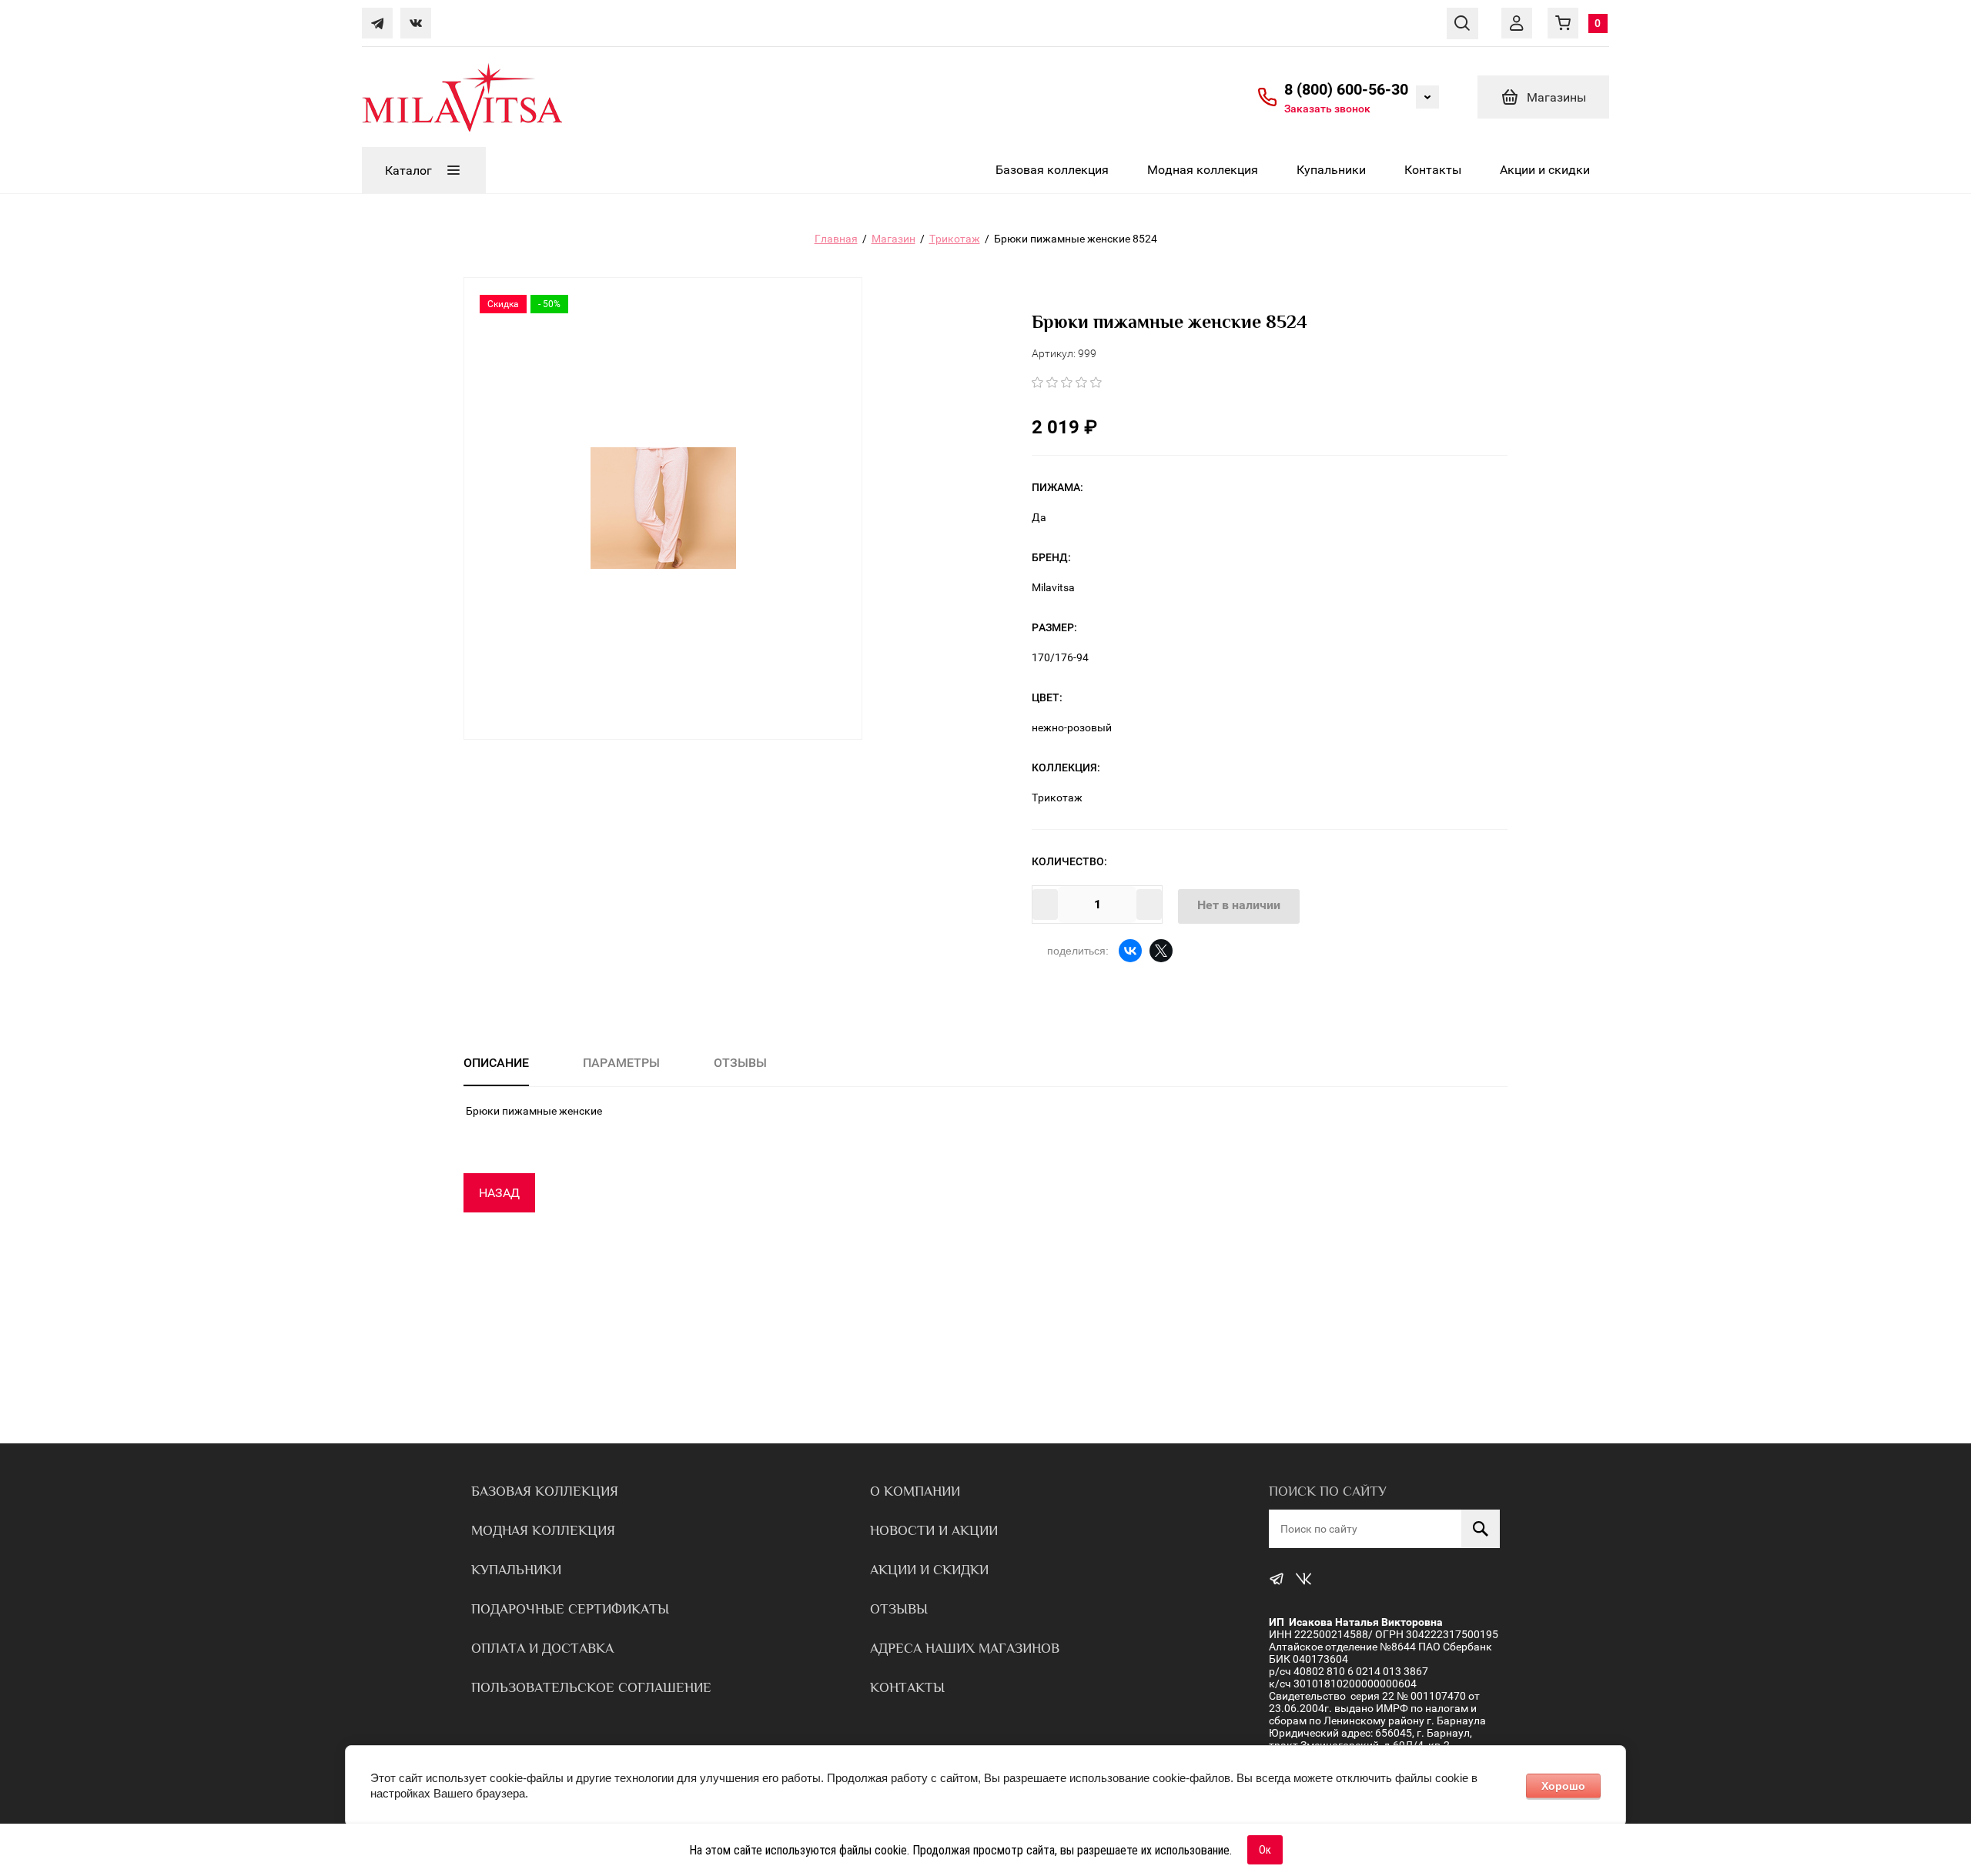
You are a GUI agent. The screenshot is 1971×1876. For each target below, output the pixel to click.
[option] (663, 508)
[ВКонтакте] (1130, 951)
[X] (1161, 951)
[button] (1327, 108)
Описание (496, 1063)
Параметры (621, 1063)
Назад (499, 1193)
